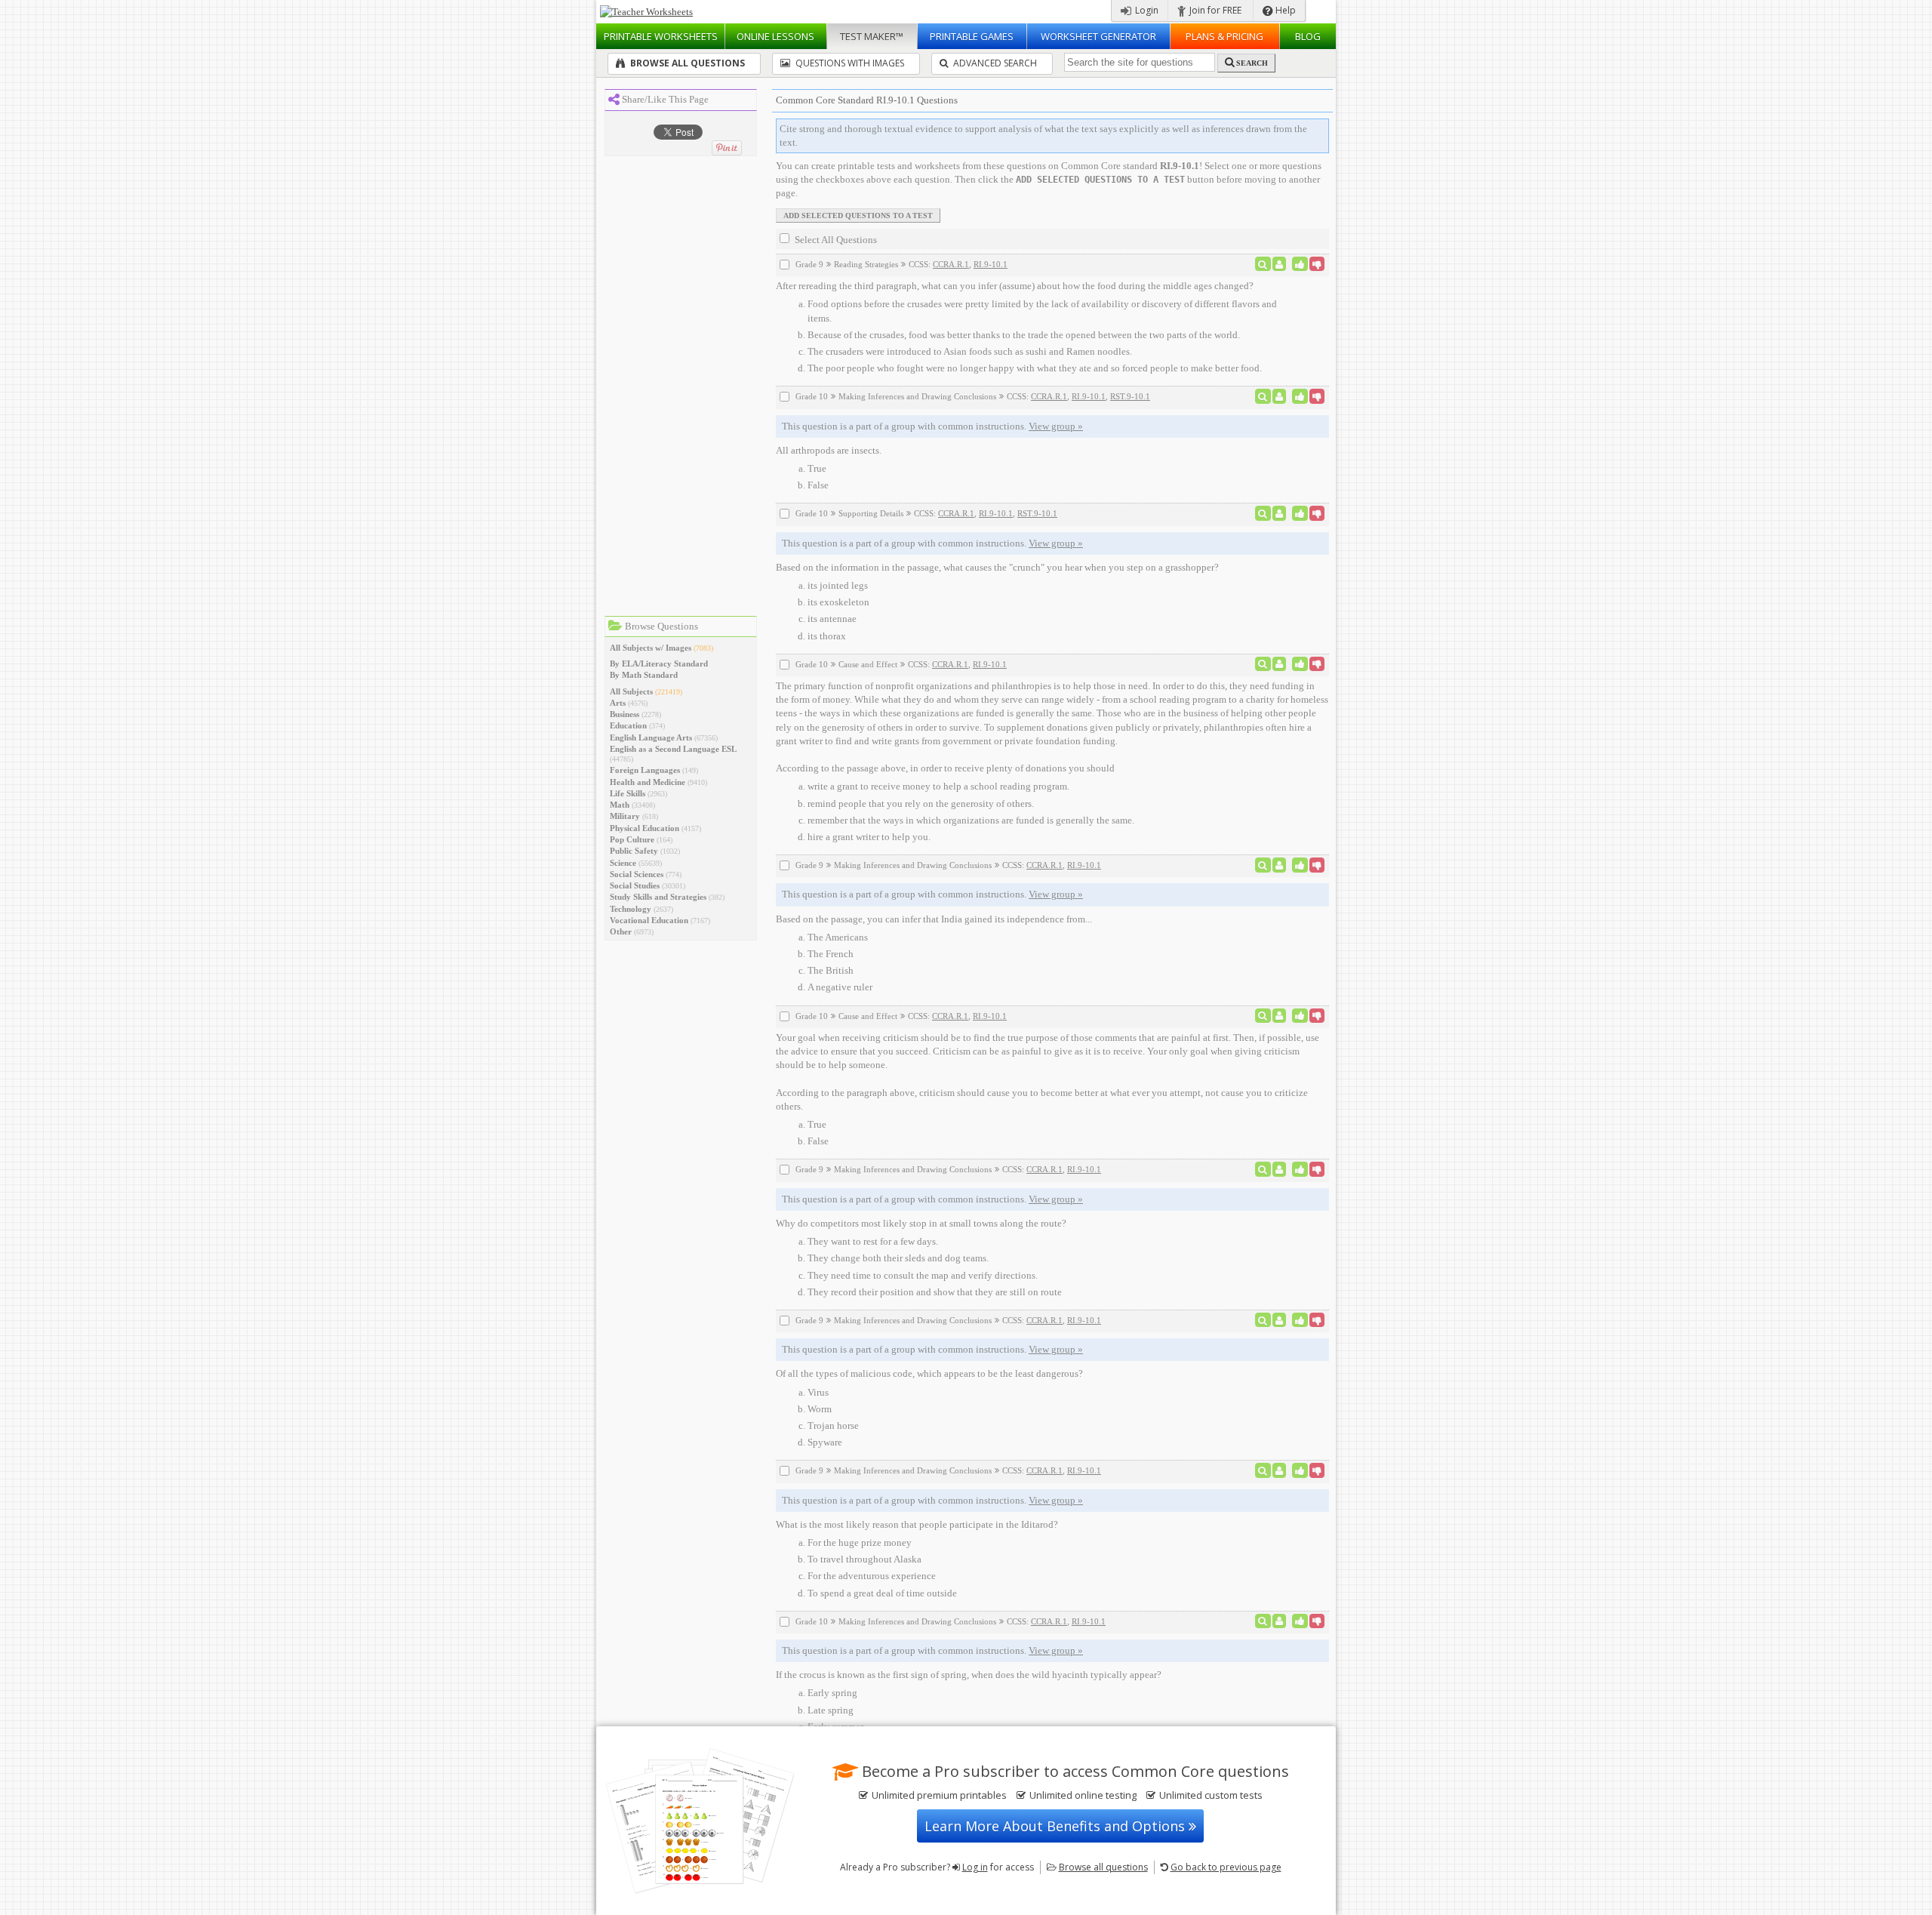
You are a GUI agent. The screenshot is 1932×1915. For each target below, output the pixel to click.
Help (1284, 10)
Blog (1308, 36)
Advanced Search (994, 63)
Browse (1103, 1867)
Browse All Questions (686, 63)
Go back (1226, 1867)
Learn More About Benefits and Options (1057, 1826)
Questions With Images (849, 63)
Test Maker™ (872, 36)
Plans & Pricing (1224, 36)
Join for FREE (1214, 10)
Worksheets (661, 36)
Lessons (775, 36)
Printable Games (972, 36)
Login (1146, 10)
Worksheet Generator (1098, 36)
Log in (975, 1867)
